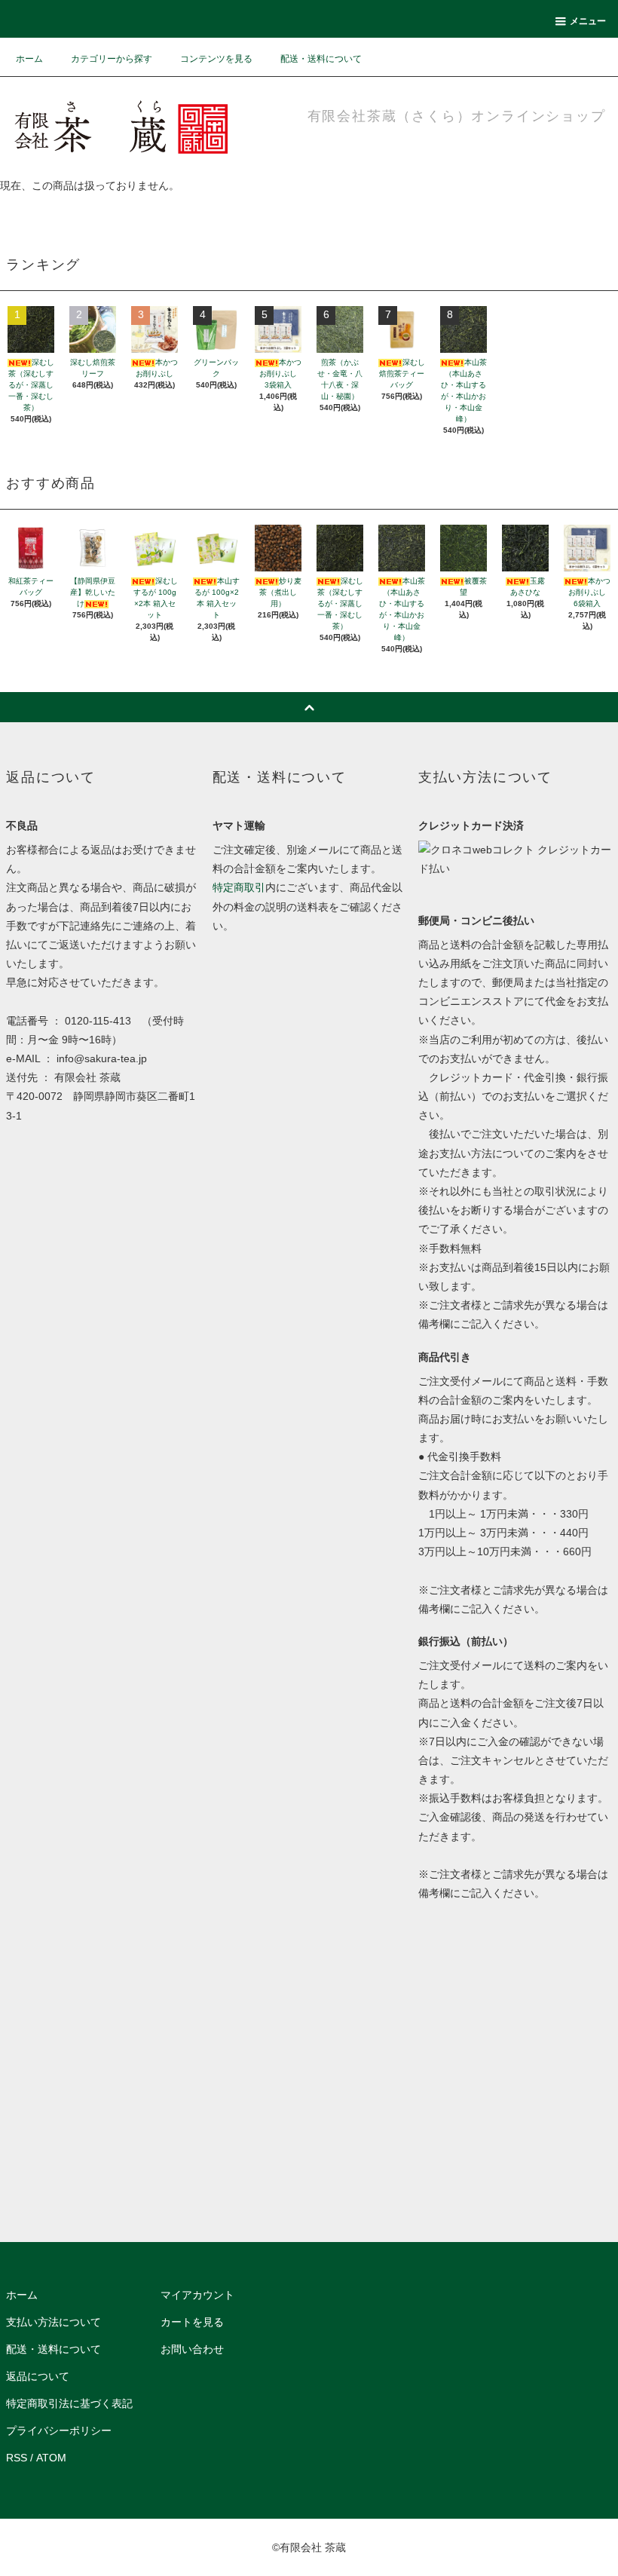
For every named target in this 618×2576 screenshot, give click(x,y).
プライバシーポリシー (59, 2431)
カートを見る (192, 2322)
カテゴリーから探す (112, 59)
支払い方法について (54, 2322)
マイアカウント (197, 2295)
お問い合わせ (192, 2349)
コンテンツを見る (216, 59)
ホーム (29, 59)
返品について (38, 2376)
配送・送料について (321, 59)
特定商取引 (239, 887)
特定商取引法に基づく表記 (69, 2403)
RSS (17, 2458)
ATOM (51, 2458)
